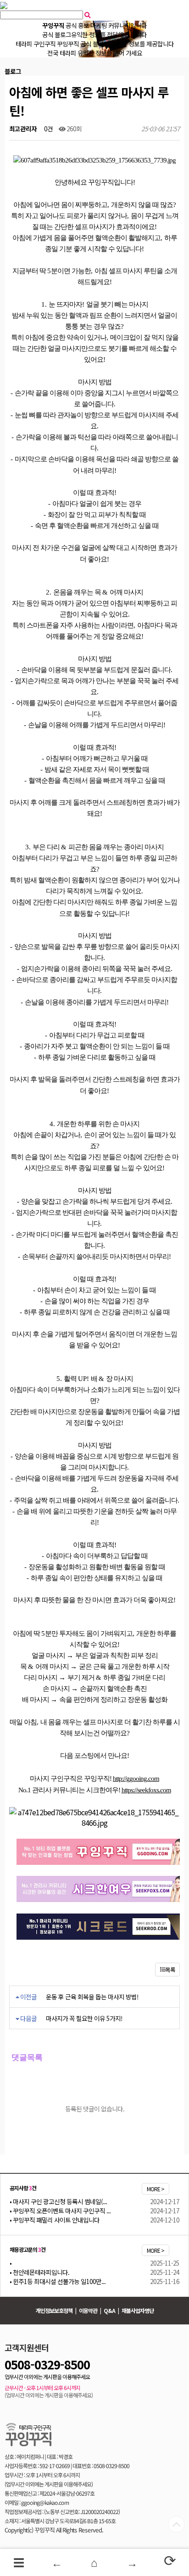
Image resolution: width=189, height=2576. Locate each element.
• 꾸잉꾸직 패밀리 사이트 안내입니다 (55, 2220)
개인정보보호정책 (54, 2310)
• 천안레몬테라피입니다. (39, 2272)
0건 (48, 129)
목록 (170, 1969)
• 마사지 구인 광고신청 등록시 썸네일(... (58, 2201)
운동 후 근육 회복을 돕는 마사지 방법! (92, 1997)
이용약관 (88, 2310)
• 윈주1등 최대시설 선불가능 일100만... (58, 2281)
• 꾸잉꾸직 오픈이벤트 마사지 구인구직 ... (60, 2211)
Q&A (109, 2310)
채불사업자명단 (138, 2310)
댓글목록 (26, 2057)
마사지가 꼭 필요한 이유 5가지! (84, 2018)
